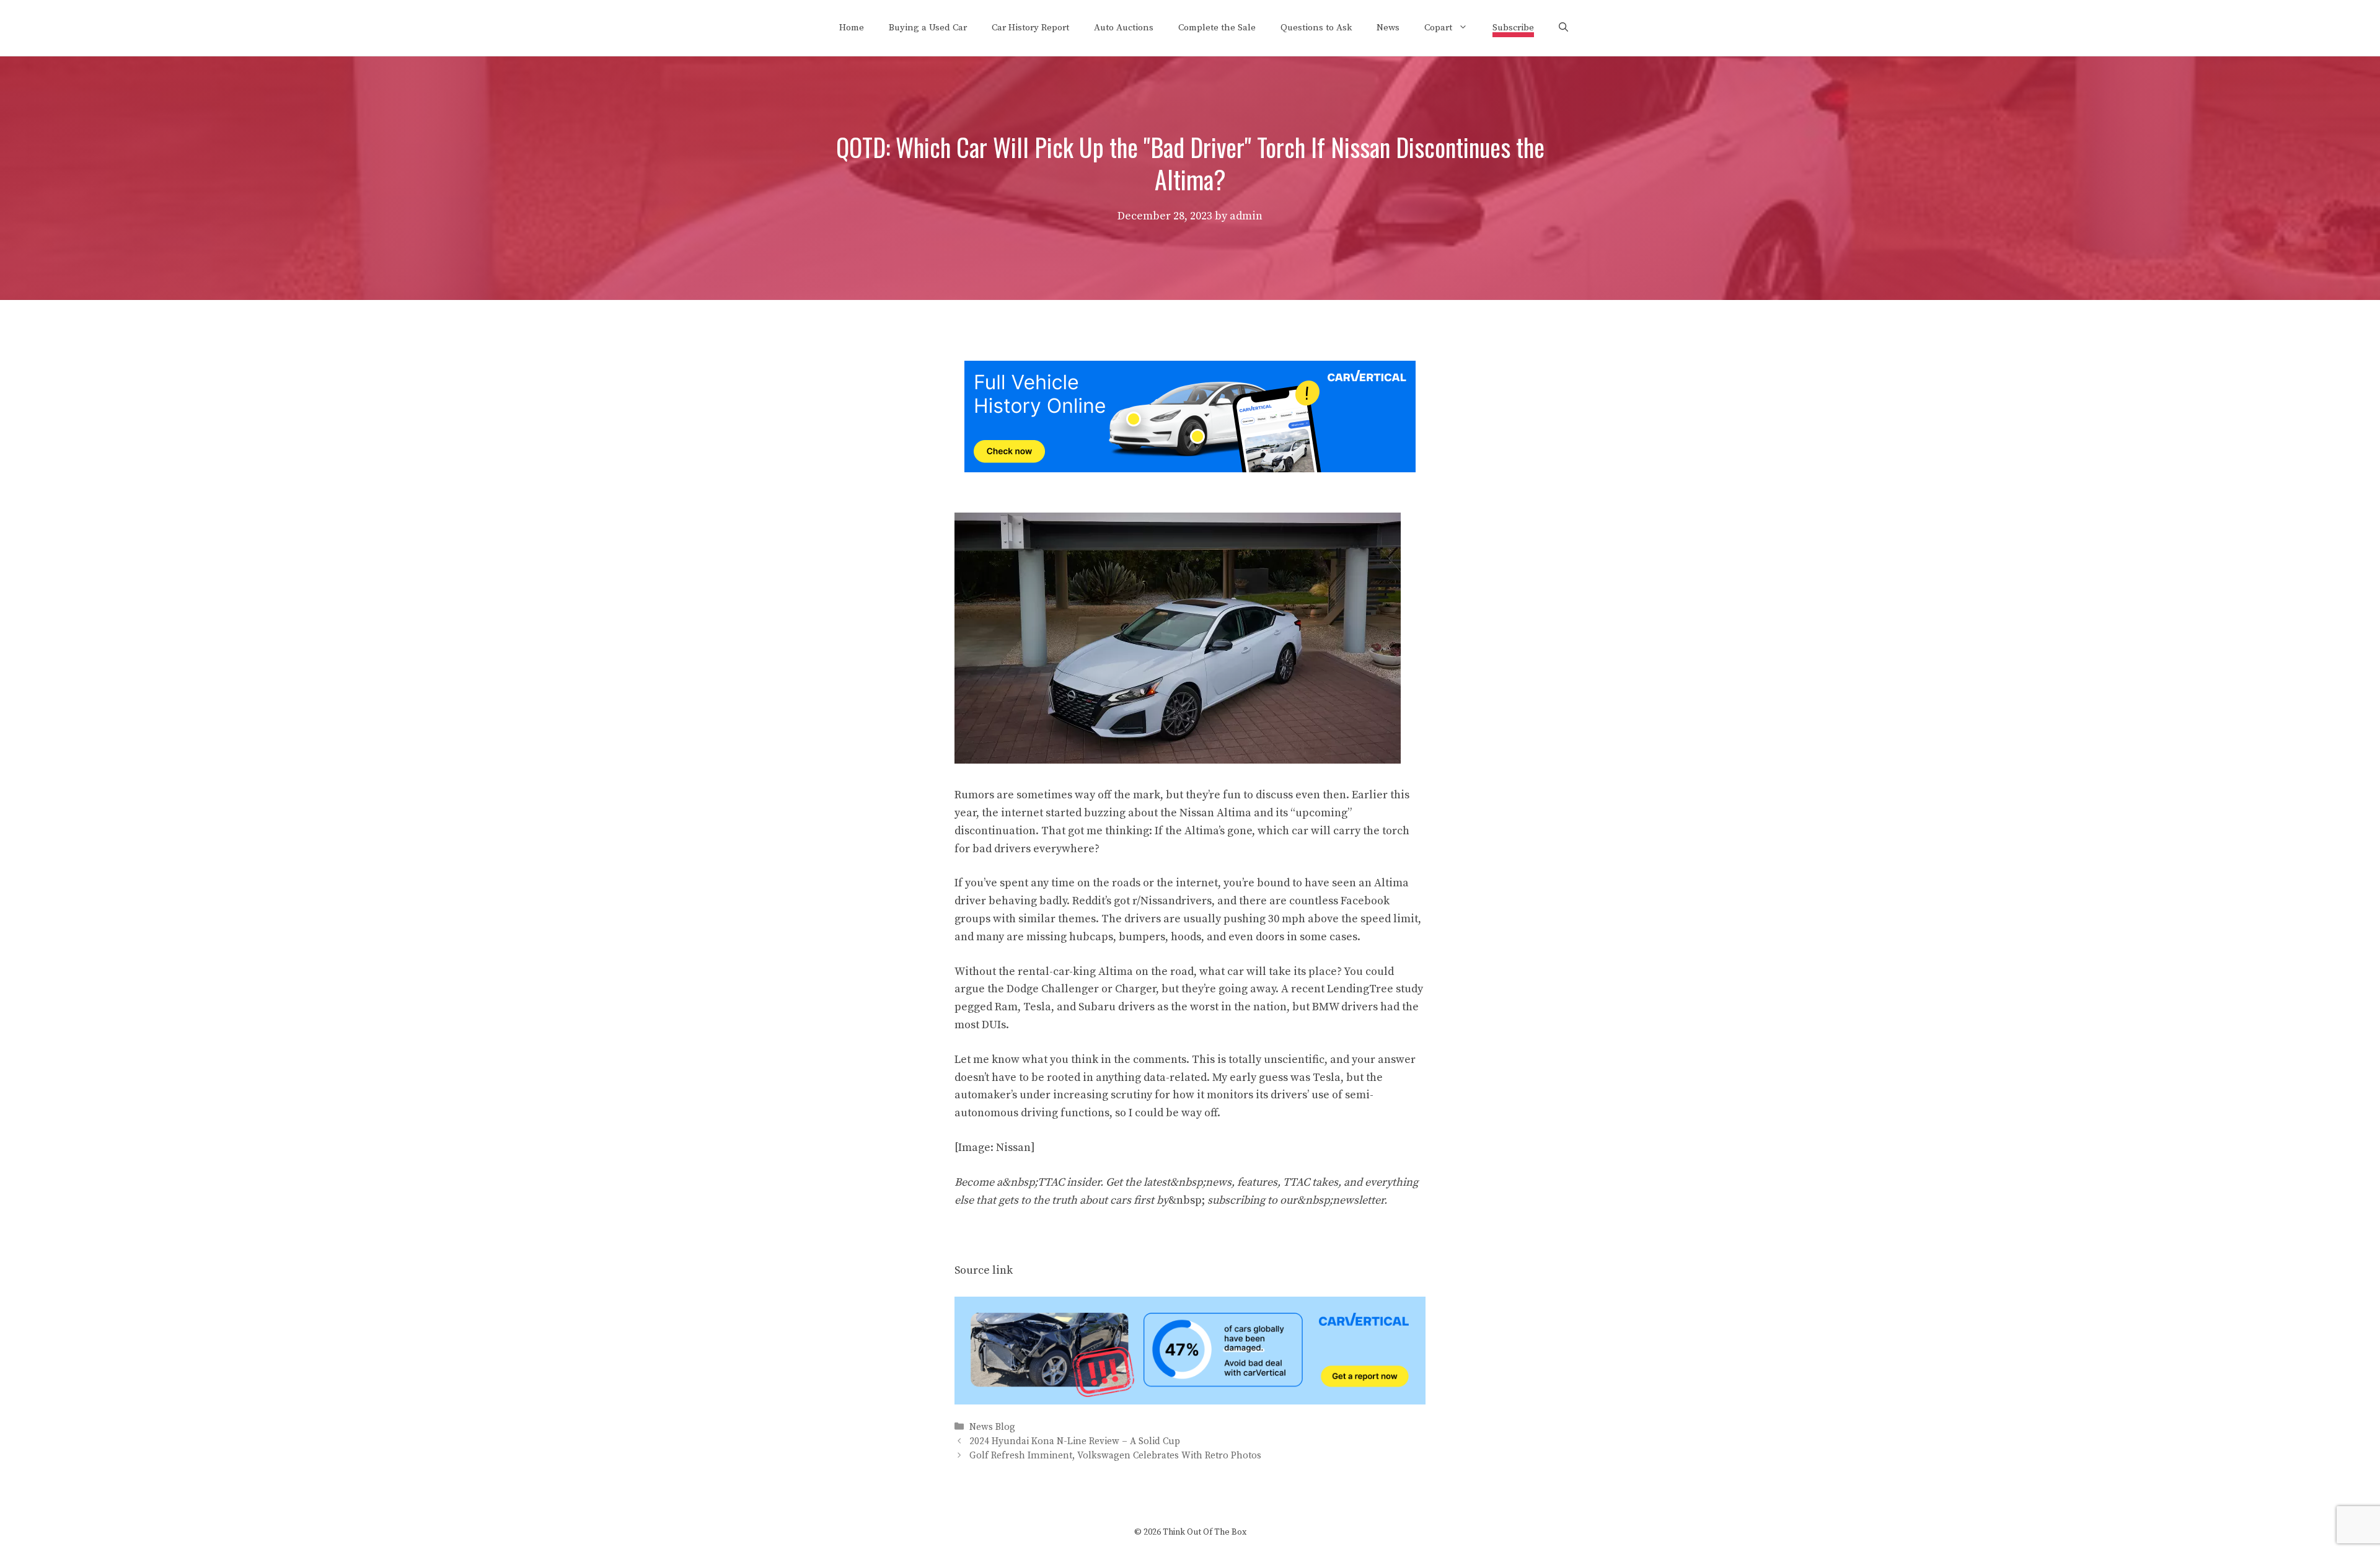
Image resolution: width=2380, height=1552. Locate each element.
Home (852, 28)
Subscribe (1513, 28)
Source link (984, 1270)
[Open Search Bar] (1563, 28)
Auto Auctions (1124, 28)
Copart (1438, 28)
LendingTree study (1375, 989)
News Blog (992, 1427)
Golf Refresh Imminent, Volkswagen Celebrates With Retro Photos (1115, 1456)
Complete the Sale (1217, 28)
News (1388, 28)
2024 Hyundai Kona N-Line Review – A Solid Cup (1075, 1441)
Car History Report (1030, 28)
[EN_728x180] (1190, 469)
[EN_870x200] (1190, 1401)
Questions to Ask (1316, 28)
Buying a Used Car (928, 28)
